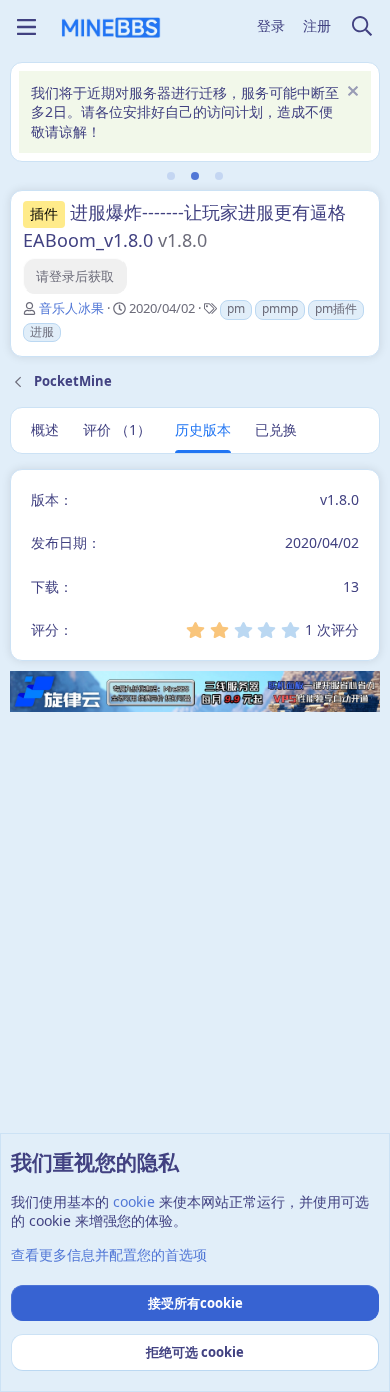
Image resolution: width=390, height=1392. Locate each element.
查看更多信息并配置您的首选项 (109, 1254)
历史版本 (203, 429)
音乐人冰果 (71, 308)
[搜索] (362, 27)
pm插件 (336, 308)
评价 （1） (117, 429)
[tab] (171, 176)
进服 (42, 331)
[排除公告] (350, 93)
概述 (45, 429)
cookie (134, 1201)
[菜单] (26, 27)
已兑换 (276, 429)
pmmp (280, 308)
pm (236, 308)
